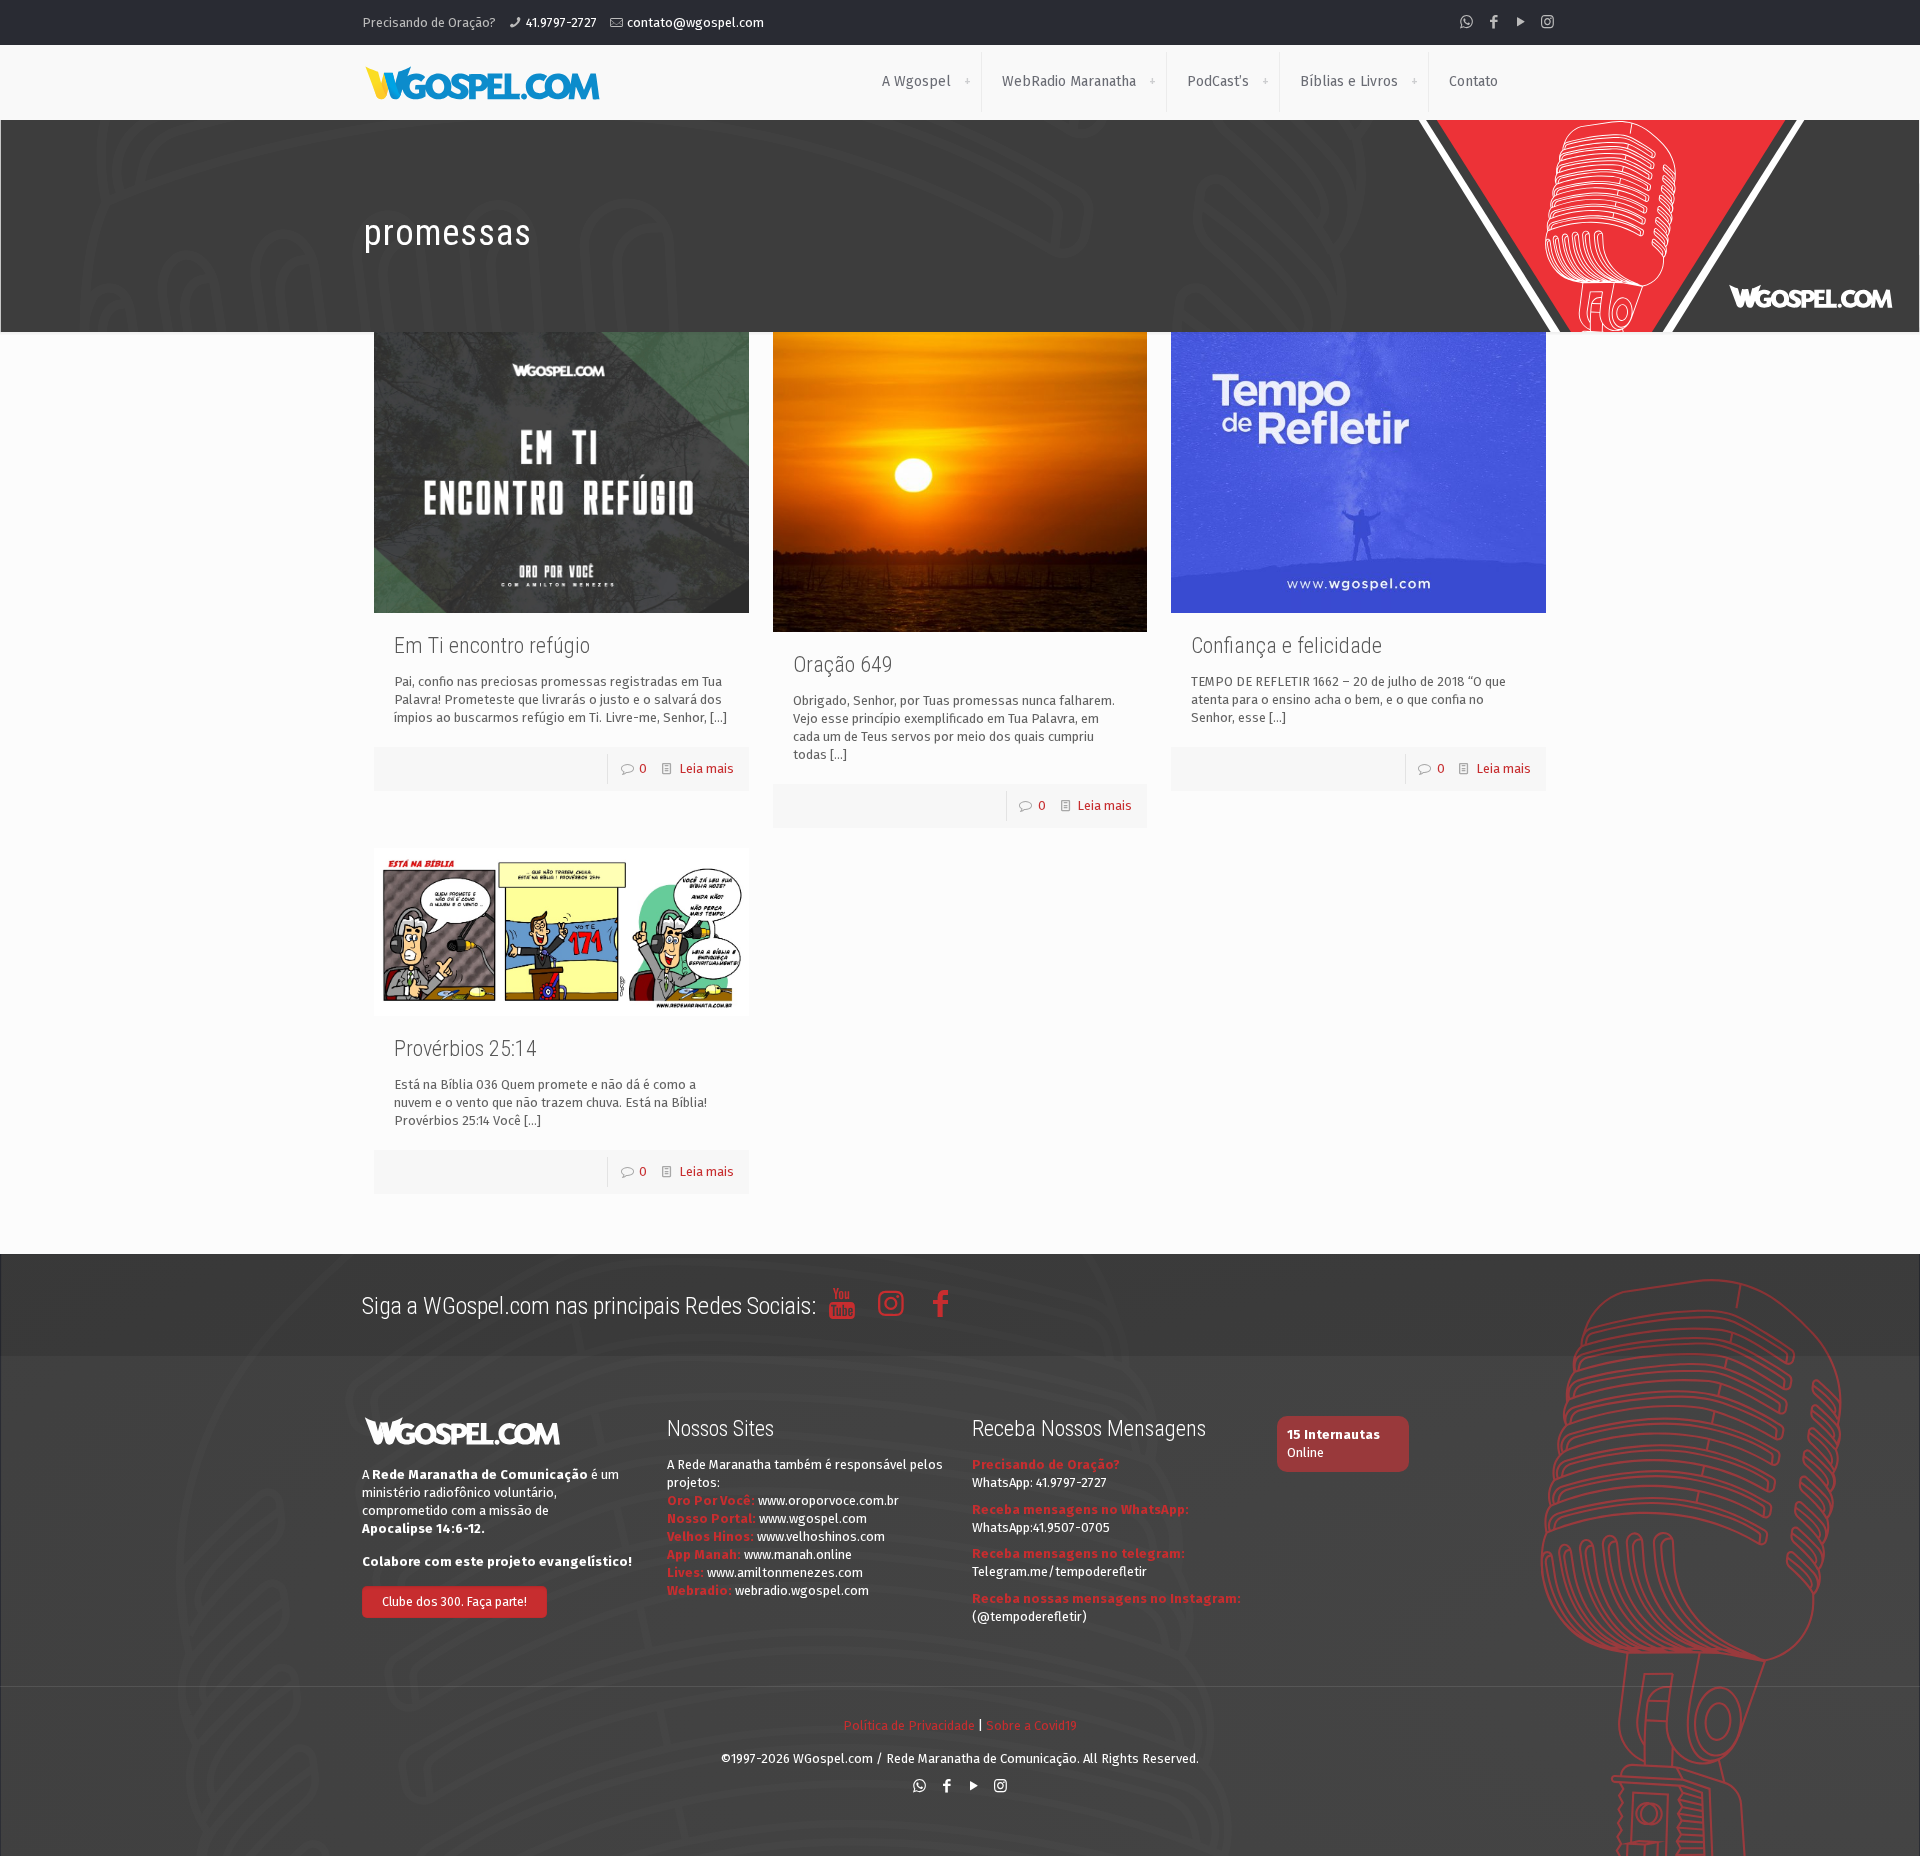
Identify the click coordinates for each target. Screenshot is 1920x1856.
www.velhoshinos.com (821, 1536)
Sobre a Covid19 (1031, 1725)
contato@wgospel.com (695, 22)
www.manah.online (798, 1554)
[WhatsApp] (1466, 22)
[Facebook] (1493, 22)
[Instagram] (1547, 22)
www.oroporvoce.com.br (828, 1500)
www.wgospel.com (813, 1518)
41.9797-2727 (561, 22)
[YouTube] (1520, 22)
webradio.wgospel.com (802, 1590)
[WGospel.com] (482, 82)
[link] (967, 82)
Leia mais (706, 768)
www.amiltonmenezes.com (785, 1572)
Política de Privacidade (909, 1725)
